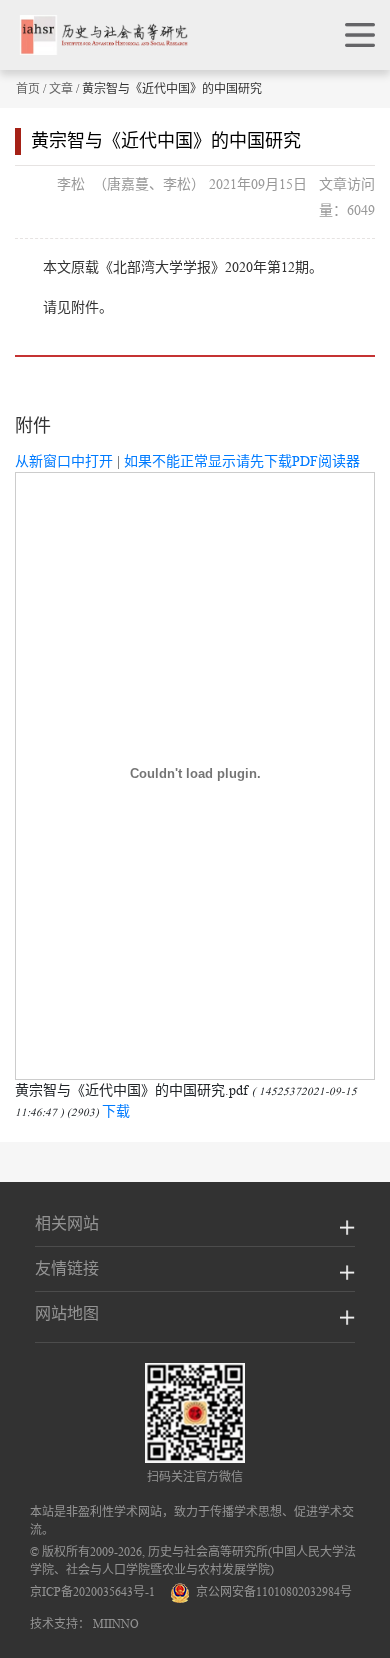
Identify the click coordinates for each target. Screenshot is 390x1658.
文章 (61, 88)
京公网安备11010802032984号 (271, 1591)
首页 (28, 88)
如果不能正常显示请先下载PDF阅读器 (242, 461)
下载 (116, 1111)
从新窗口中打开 (64, 461)
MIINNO (116, 1623)
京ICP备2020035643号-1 (92, 1591)
